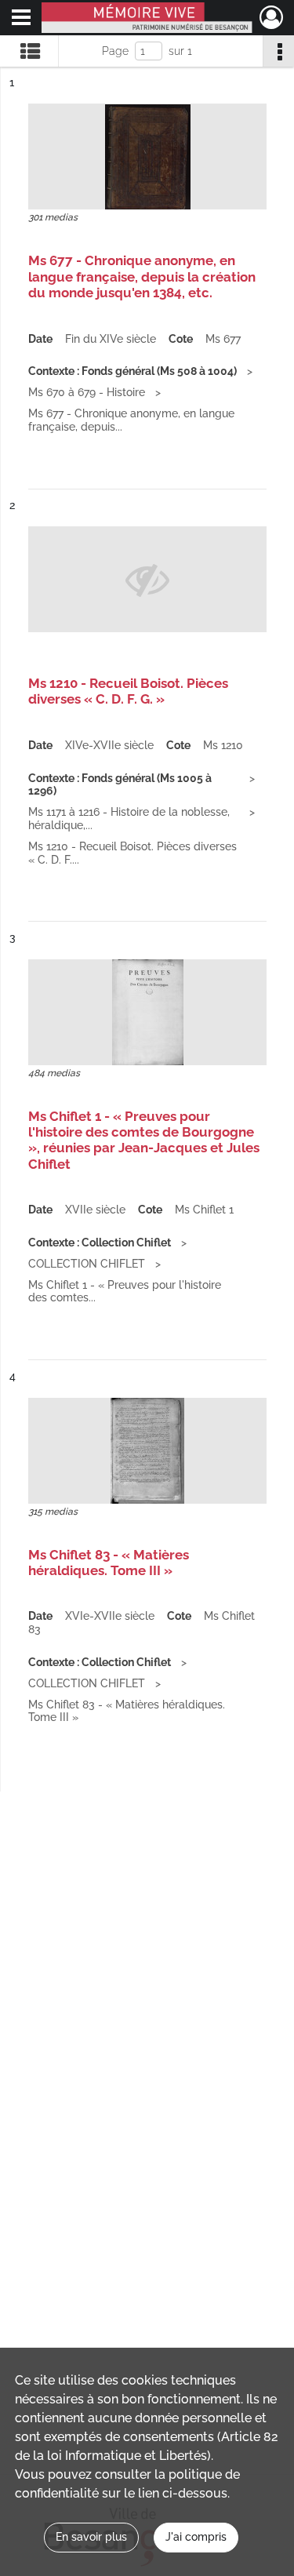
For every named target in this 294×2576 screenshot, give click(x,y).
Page (115, 51)
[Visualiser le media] (147, 156)
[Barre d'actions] (278, 51)
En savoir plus (91, 2537)
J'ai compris (196, 2537)
